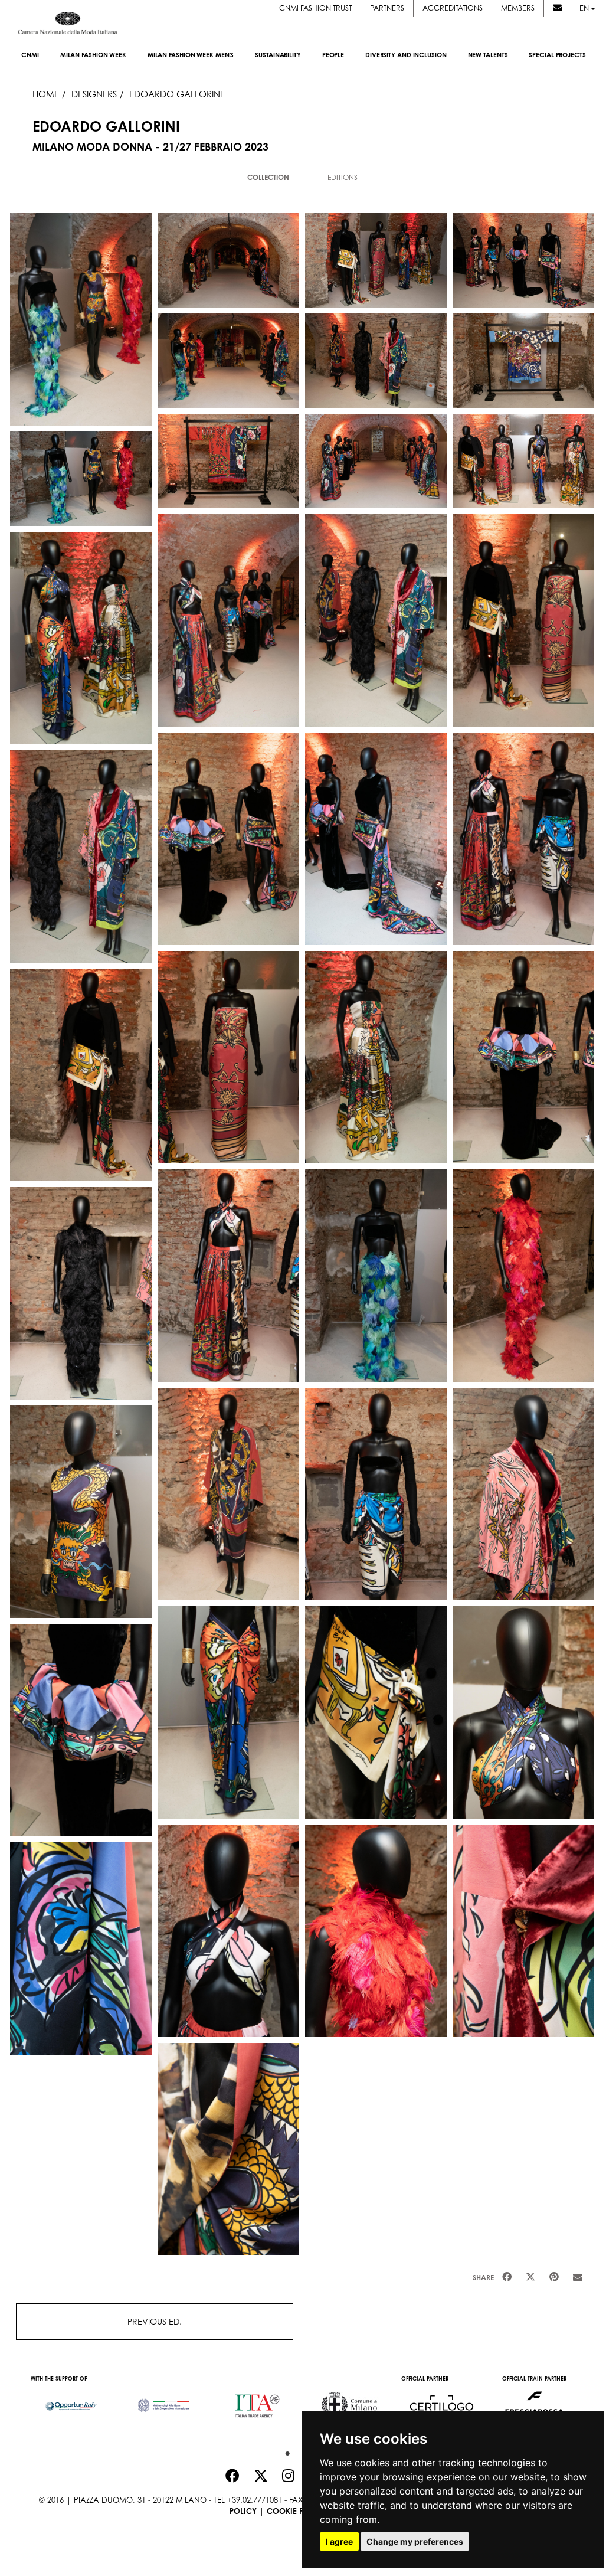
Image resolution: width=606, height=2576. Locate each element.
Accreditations (453, 8)
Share (483, 2278)
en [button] (585, 8)
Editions (343, 177)
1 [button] (284, 2451)
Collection (268, 177)
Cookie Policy (297, 2511)
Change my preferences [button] (415, 2541)
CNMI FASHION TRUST (315, 8)
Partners (387, 8)
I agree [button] (339, 2541)
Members (518, 8)
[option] (71, 2400)
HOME (46, 94)
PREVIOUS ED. (155, 2321)
